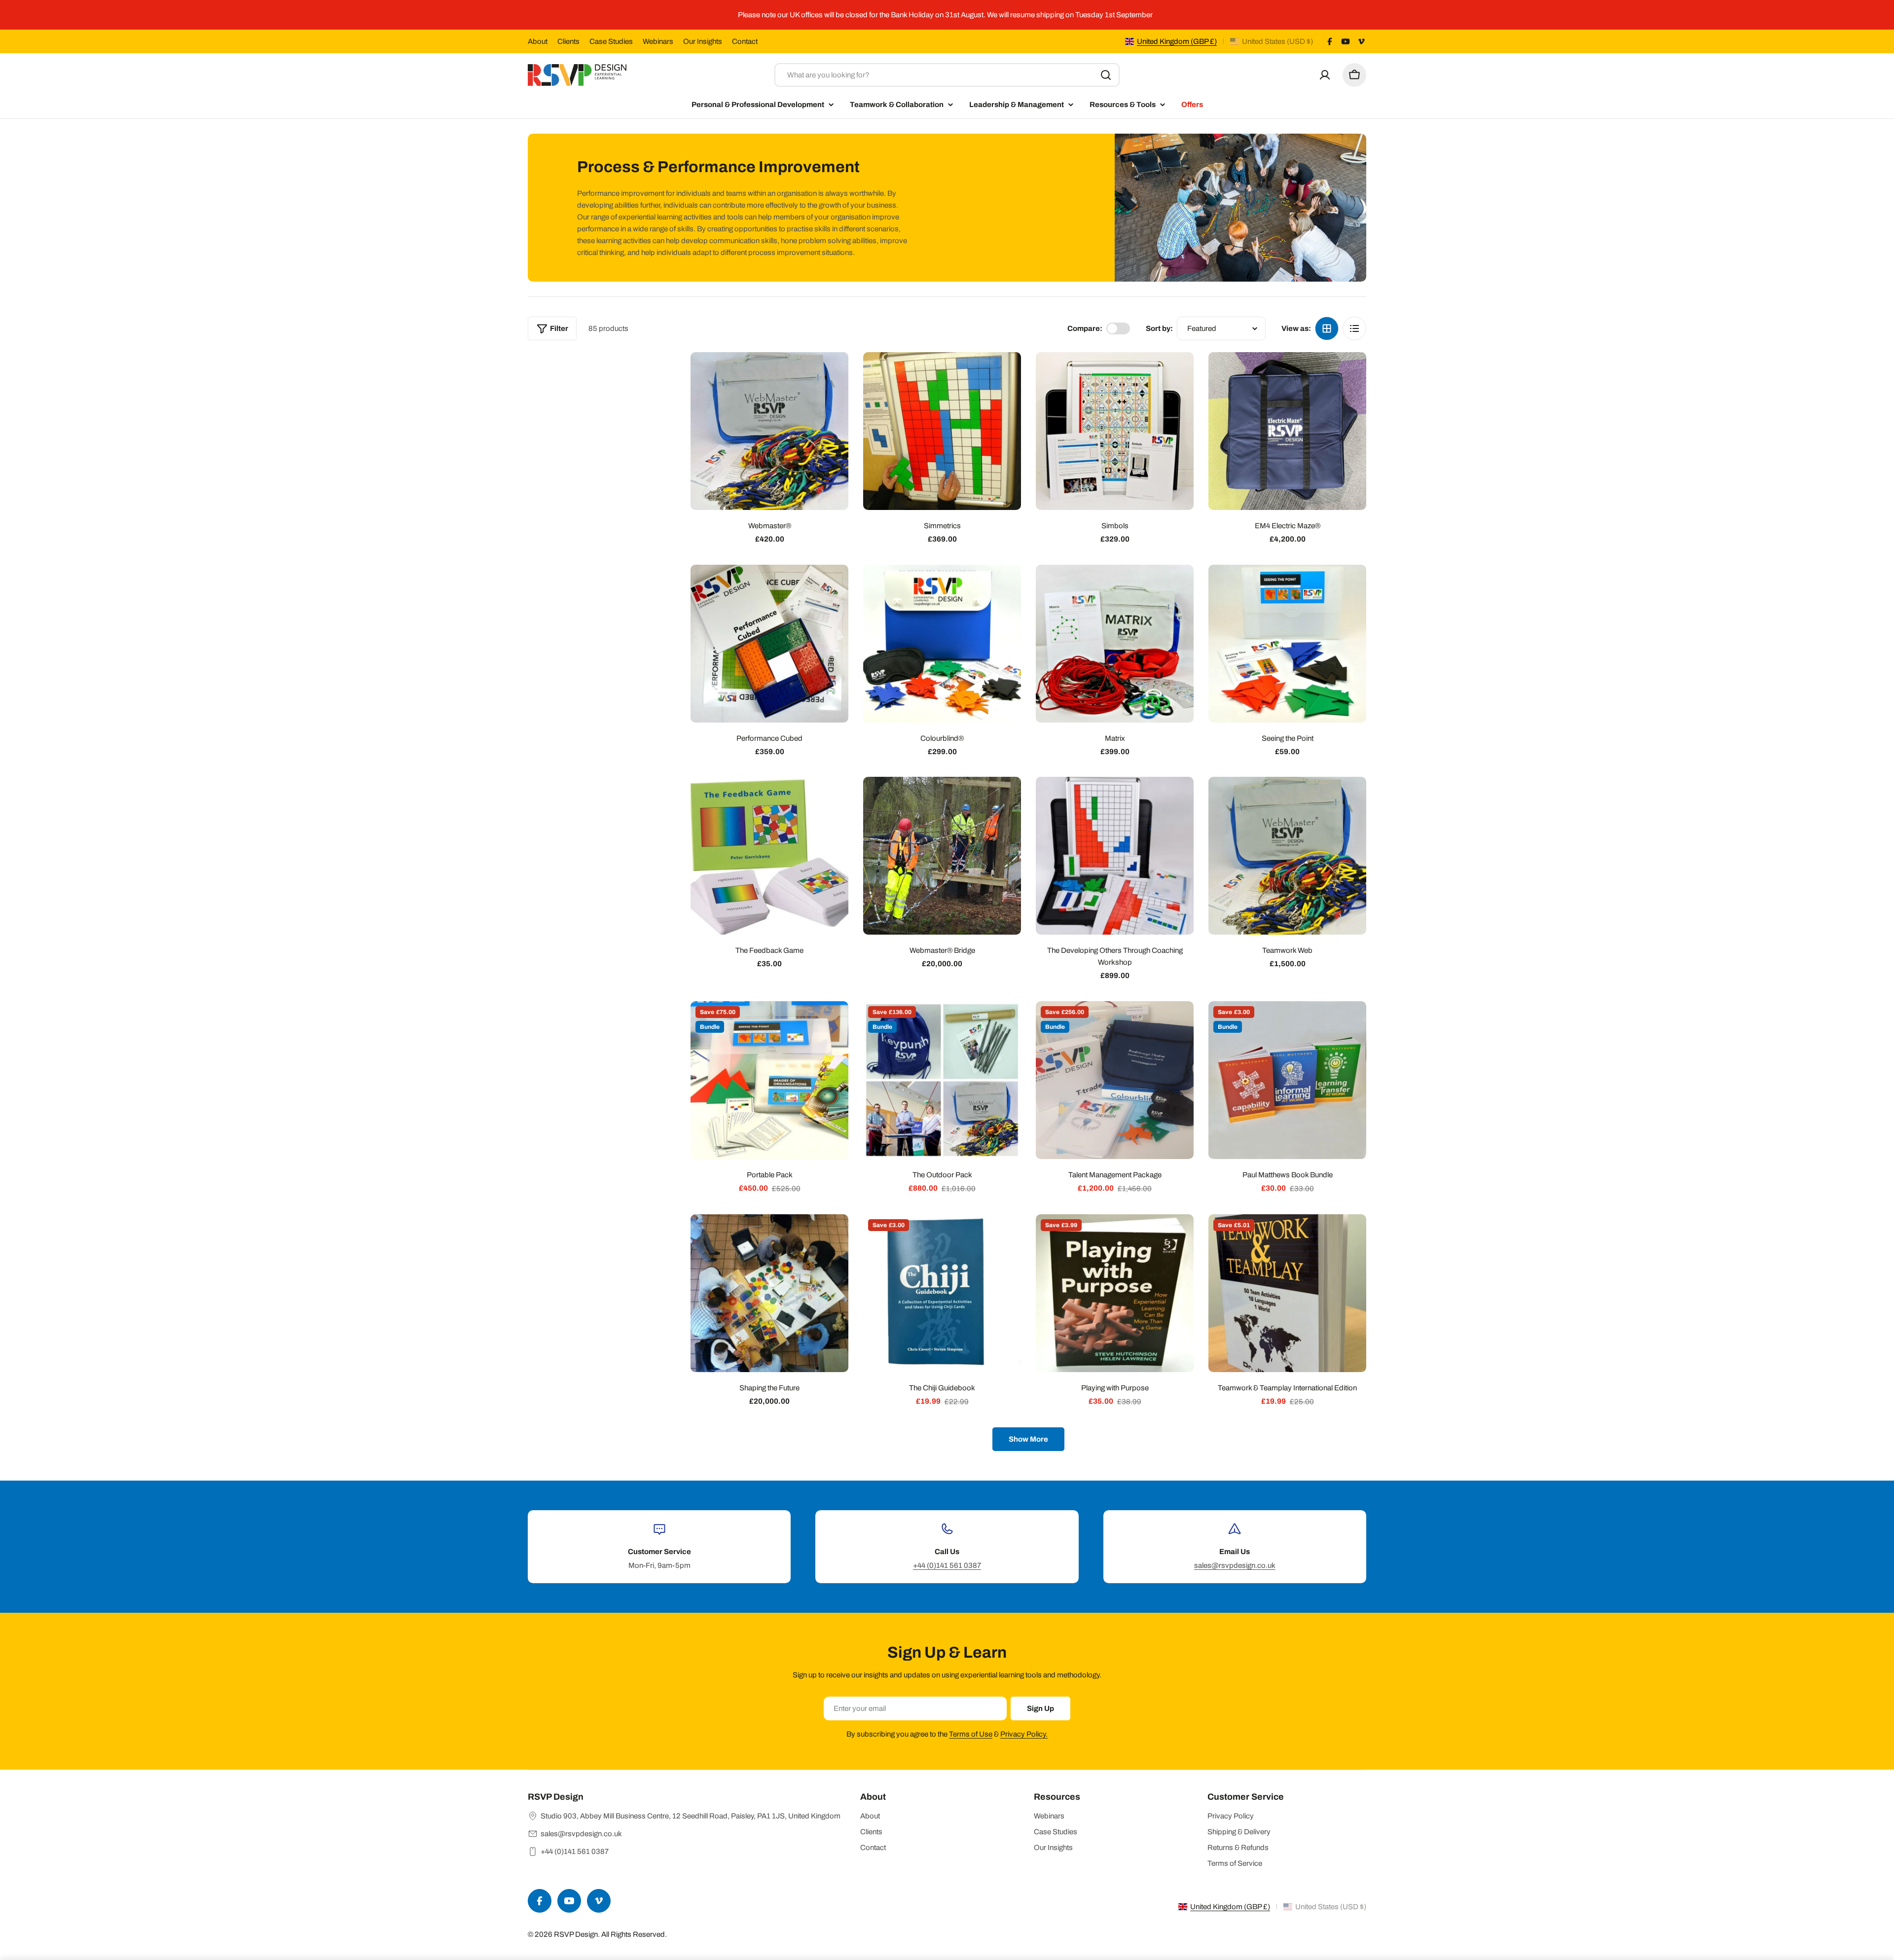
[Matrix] (1115, 644)
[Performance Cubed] (769, 644)
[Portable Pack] (769, 1080)
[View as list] (1354, 328)
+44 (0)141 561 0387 (947, 1565)
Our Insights (703, 41)
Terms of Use (971, 1734)
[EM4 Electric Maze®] (1287, 431)
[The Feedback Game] (769, 856)
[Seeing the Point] (1287, 644)
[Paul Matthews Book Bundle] (1287, 1080)
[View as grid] (1327, 328)
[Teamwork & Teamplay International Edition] (1287, 1293)
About (538, 41)
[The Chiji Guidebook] (942, 1293)
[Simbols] (1115, 431)
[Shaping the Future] (769, 1293)
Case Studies (611, 41)
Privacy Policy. (1024, 1734)
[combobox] (947, 75)
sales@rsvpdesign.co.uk (1235, 1565)
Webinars (658, 41)
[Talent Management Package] (1115, 1080)
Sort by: (1159, 328)
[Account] (1325, 75)
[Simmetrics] (942, 431)
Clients (568, 41)
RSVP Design (576, 1934)
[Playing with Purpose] (1115, 1293)
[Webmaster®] (769, 431)
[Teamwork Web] (1287, 856)
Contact (745, 41)
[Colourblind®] (942, 644)
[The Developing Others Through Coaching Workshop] (1115, 856)
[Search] (1106, 75)
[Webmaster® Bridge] (942, 856)
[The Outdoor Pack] (942, 1080)
